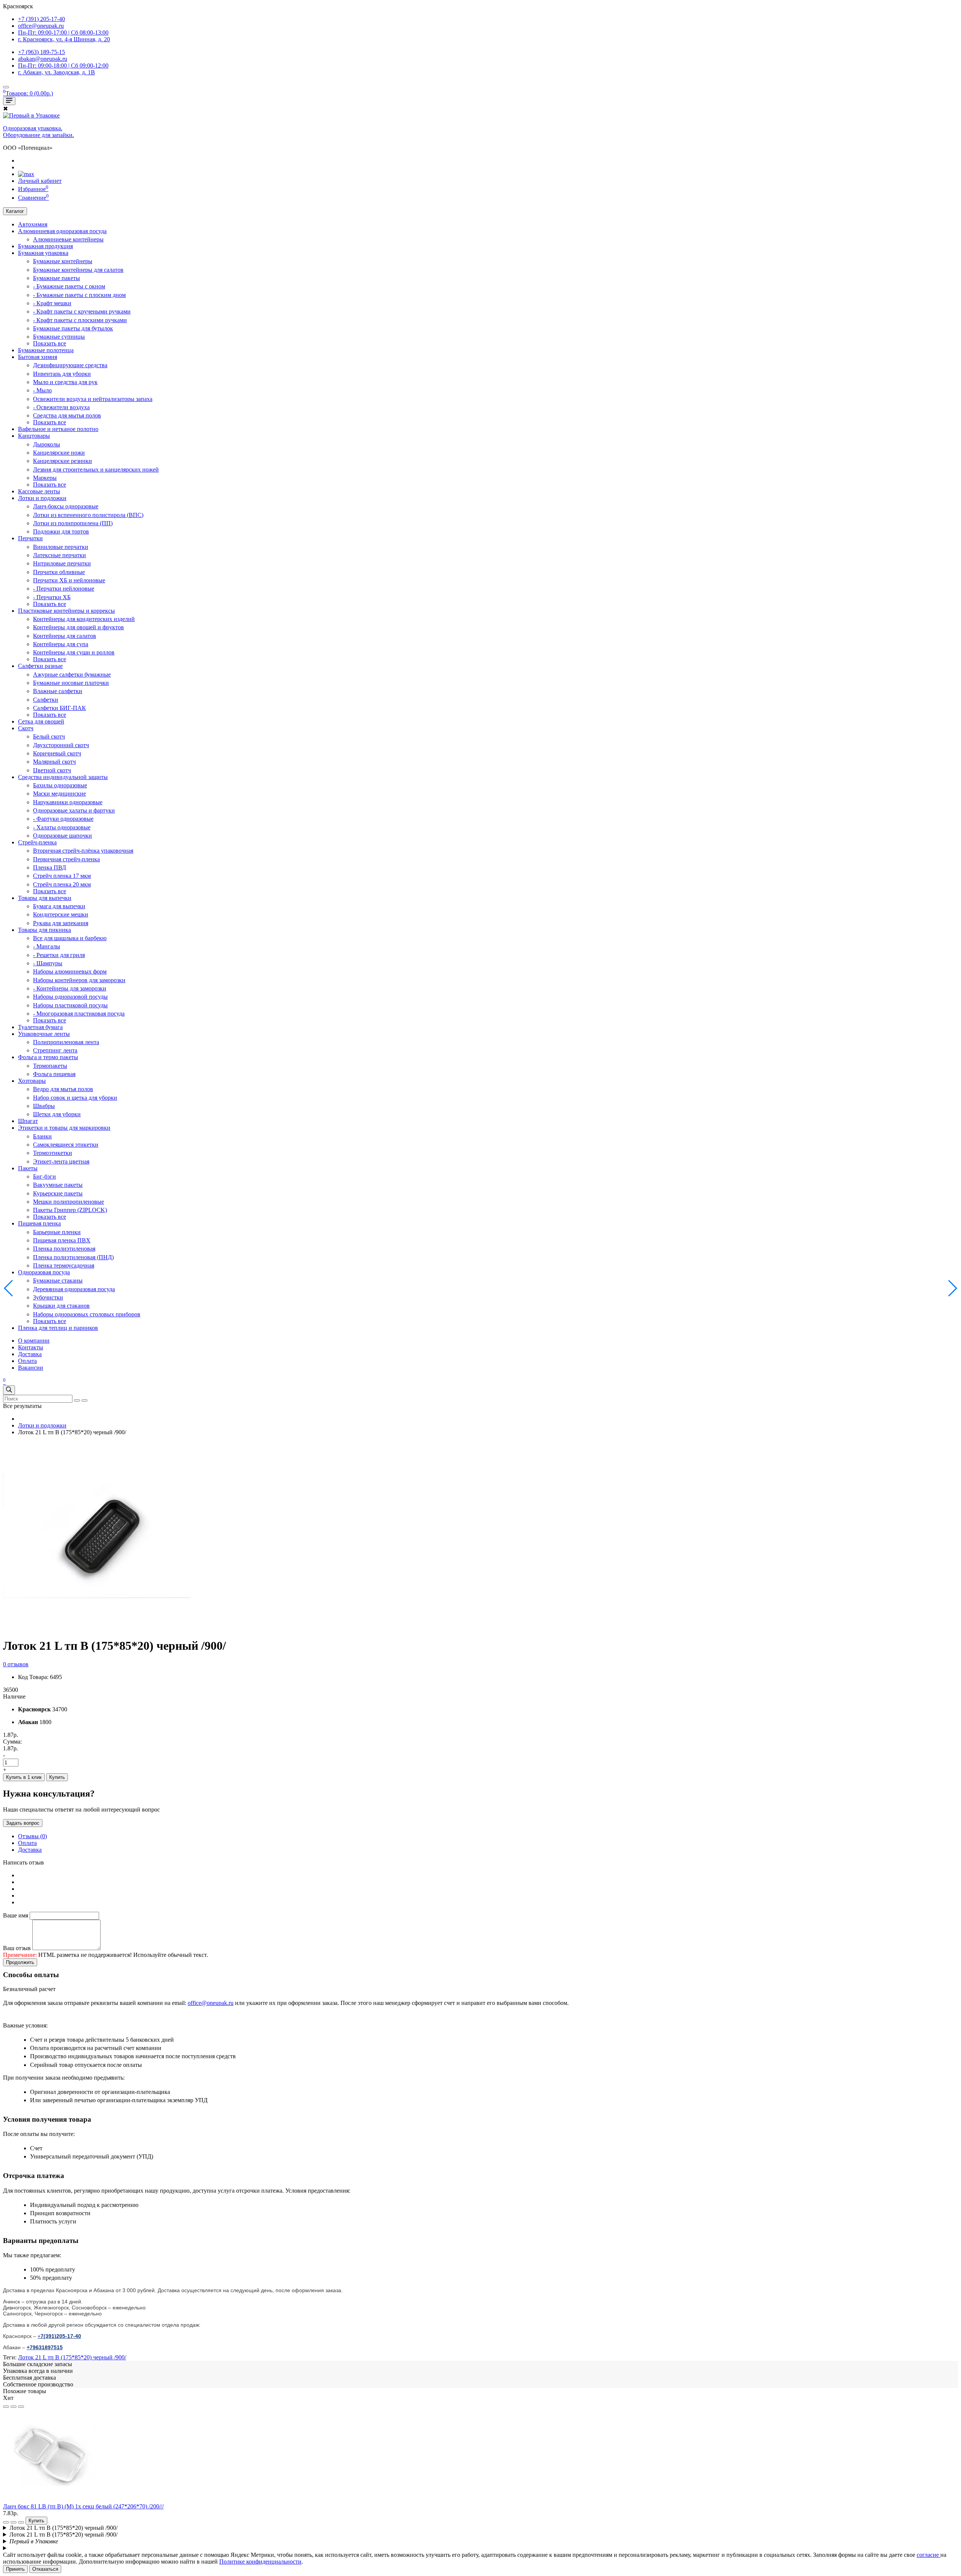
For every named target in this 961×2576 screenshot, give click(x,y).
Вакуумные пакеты (58, 1185)
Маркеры (45, 478)
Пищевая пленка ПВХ (62, 1240)
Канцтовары (34, 436)
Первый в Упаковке (34, 2541)
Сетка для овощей (41, 721)
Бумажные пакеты (56, 278)
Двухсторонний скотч (61, 745)
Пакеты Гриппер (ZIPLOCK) (70, 1210)
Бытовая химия (38, 357)
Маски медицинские (59, 794)
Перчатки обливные (59, 572)
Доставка (30, 1354)
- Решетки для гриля (59, 955)
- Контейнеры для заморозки (70, 988)
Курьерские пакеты (58, 1193)
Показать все (50, 343)
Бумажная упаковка (43, 253)
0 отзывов (16, 1664)
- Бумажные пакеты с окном (69, 286)
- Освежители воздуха (61, 407)
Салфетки (46, 700)
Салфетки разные (40, 666)
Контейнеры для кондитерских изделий (84, 619)
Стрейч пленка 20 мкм (62, 884)
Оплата (27, 1361)
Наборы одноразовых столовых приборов (87, 1314)
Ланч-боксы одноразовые (66, 506)
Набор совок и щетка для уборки (75, 1098)
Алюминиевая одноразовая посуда (62, 231)
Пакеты (28, 1168)
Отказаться (45, 2569)
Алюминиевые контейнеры (68, 239)
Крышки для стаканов (61, 1306)
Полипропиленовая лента (66, 1042)
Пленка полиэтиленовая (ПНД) (73, 1257)
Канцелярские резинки (63, 461)
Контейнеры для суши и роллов (74, 652)
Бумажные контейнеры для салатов (78, 270)
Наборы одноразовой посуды (70, 997)
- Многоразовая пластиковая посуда (79, 1014)
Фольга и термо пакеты (48, 1057)
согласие (929, 2555)
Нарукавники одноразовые (68, 802)
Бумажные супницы (59, 337)
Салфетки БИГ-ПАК (59, 708)
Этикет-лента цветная (61, 1161)
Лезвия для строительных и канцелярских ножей (96, 470)
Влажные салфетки (58, 691)
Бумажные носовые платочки (71, 683)
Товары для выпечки (45, 898)
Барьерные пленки (57, 1232)
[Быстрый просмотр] (21, 2407)
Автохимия (33, 224)
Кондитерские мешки (61, 914)
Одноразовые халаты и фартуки (74, 810)
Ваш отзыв (17, 1948)
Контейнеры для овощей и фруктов (78, 627)
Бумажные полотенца (46, 350)
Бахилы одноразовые (60, 785)
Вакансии (31, 1368)
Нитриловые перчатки (62, 563)
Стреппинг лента (55, 1050)
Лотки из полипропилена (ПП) (73, 523)
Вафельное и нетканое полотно (58, 429)
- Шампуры (48, 963)
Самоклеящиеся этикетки (66, 1145)
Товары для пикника (44, 930)
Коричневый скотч (57, 753)
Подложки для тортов (61, 531)
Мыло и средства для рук (65, 382)
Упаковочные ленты (44, 1034)
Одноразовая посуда (44, 1272)
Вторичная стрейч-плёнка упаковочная (83, 851)
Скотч (26, 728)
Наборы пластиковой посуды (70, 1005)
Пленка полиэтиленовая (64, 1249)
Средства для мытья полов (67, 415)
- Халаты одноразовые (62, 827)
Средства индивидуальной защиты (63, 777)
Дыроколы (47, 444)
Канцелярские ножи (59, 453)
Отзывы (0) (32, 1836)
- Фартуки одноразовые (63, 819)
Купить (57, 1777)
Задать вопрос (23, 1823)
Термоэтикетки (53, 1153)
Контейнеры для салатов (65, 636)
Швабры (44, 1106)
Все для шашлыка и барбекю (70, 938)
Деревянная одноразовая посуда (74, 1289)
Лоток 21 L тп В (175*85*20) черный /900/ (72, 2357)
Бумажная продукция (45, 246)
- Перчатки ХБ (52, 597)
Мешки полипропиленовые (69, 1202)
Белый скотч (49, 736)
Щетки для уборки (57, 1114)
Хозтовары (32, 1081)
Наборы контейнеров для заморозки (79, 980)
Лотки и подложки (42, 498)
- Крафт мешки (52, 303)
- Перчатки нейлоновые (64, 589)
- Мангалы (47, 946)
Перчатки (30, 538)
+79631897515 (45, 2347)
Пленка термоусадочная (64, 1265)
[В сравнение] (14, 2407)
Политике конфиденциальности (260, 2562)
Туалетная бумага (40, 1027)
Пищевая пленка (39, 1223)
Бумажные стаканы (58, 1280)
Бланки (42, 1136)
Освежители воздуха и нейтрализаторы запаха (93, 399)
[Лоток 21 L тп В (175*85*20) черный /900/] (97, 1627)
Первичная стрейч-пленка (66, 859)
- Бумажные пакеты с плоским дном (79, 295)
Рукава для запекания (61, 923)
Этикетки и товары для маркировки (64, 1128)
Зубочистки (48, 1297)
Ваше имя (16, 1915)
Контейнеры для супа (61, 644)
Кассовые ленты (39, 491)
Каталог (15, 211)
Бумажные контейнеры (63, 261)
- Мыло (42, 390)
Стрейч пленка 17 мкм (62, 876)
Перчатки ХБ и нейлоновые (69, 580)
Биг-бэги (44, 1176)
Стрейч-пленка (37, 842)
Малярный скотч (54, 762)
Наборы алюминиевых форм (70, 971)
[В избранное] (6, 2407)
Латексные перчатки (59, 555)
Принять (15, 2569)
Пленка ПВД (50, 867)
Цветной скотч (52, 770)
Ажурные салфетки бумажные (72, 675)
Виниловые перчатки (61, 547)
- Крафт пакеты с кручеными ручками (82, 311)
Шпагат (28, 1121)
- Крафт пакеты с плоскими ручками (80, 320)
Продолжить (20, 1962)
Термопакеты (50, 1066)
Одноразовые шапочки (63, 836)
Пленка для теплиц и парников (58, 1328)
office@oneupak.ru (211, 2003)
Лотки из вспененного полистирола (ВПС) (88, 515)
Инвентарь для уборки (62, 374)
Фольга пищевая (54, 1074)
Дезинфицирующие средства (70, 365)
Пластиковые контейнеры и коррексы (66, 611)
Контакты (31, 1347)
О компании (34, 1341)
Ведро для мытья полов (63, 1089)
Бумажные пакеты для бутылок (73, 328)
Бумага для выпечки (59, 906)
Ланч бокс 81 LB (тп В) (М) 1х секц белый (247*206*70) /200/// (83, 2506)
